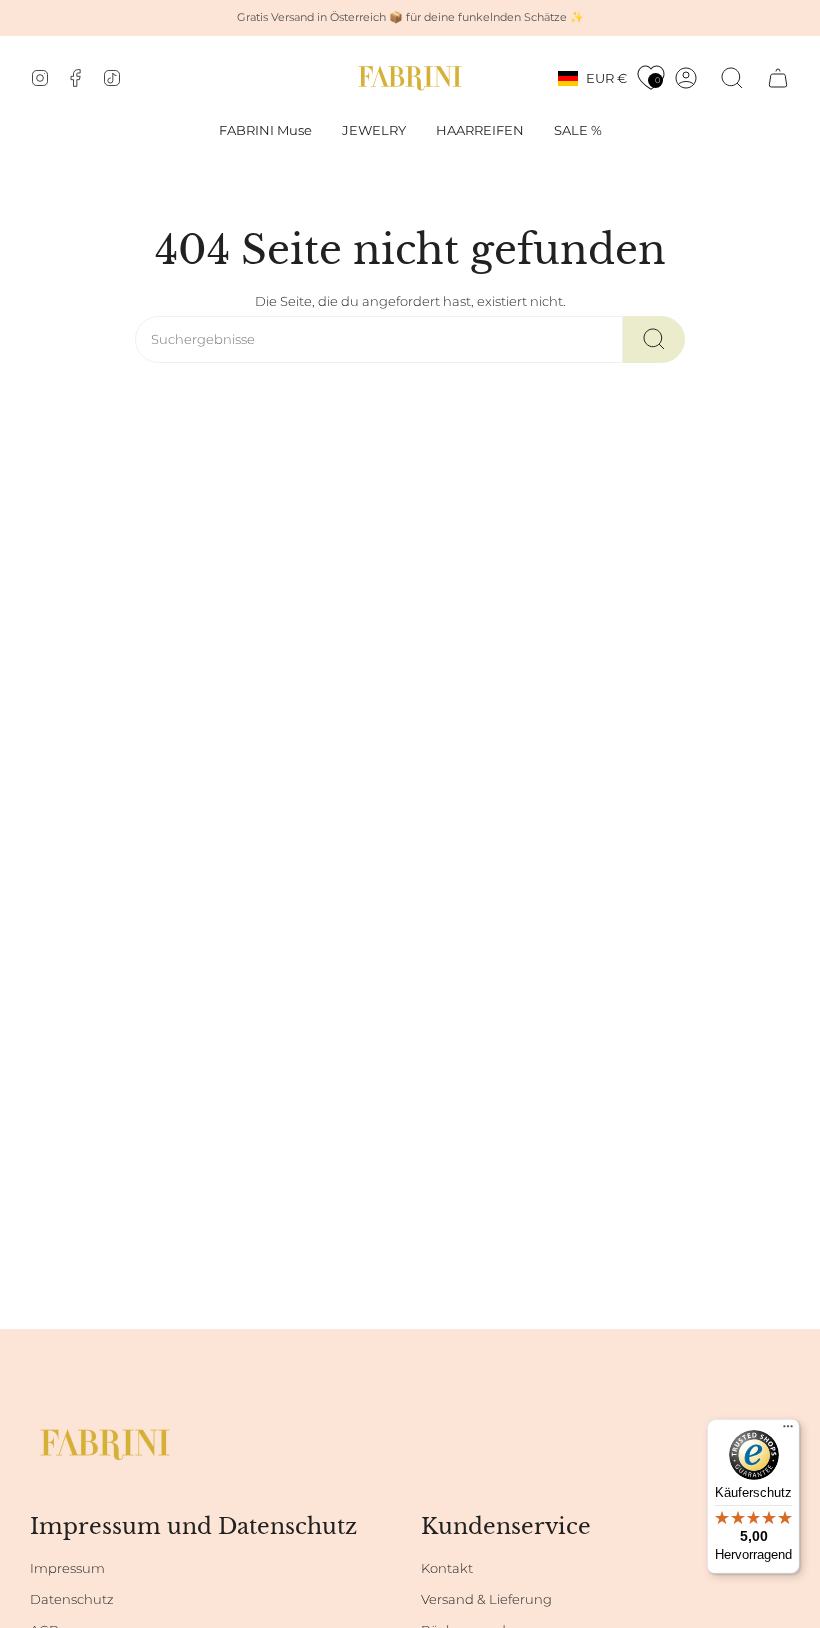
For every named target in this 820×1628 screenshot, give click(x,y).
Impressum (67, 1568)
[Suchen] (654, 339)
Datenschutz (72, 1599)
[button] (374, 131)
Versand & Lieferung (486, 1599)
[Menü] (788, 1431)
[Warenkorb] (778, 78)
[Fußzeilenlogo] (105, 1444)
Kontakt (447, 1568)
